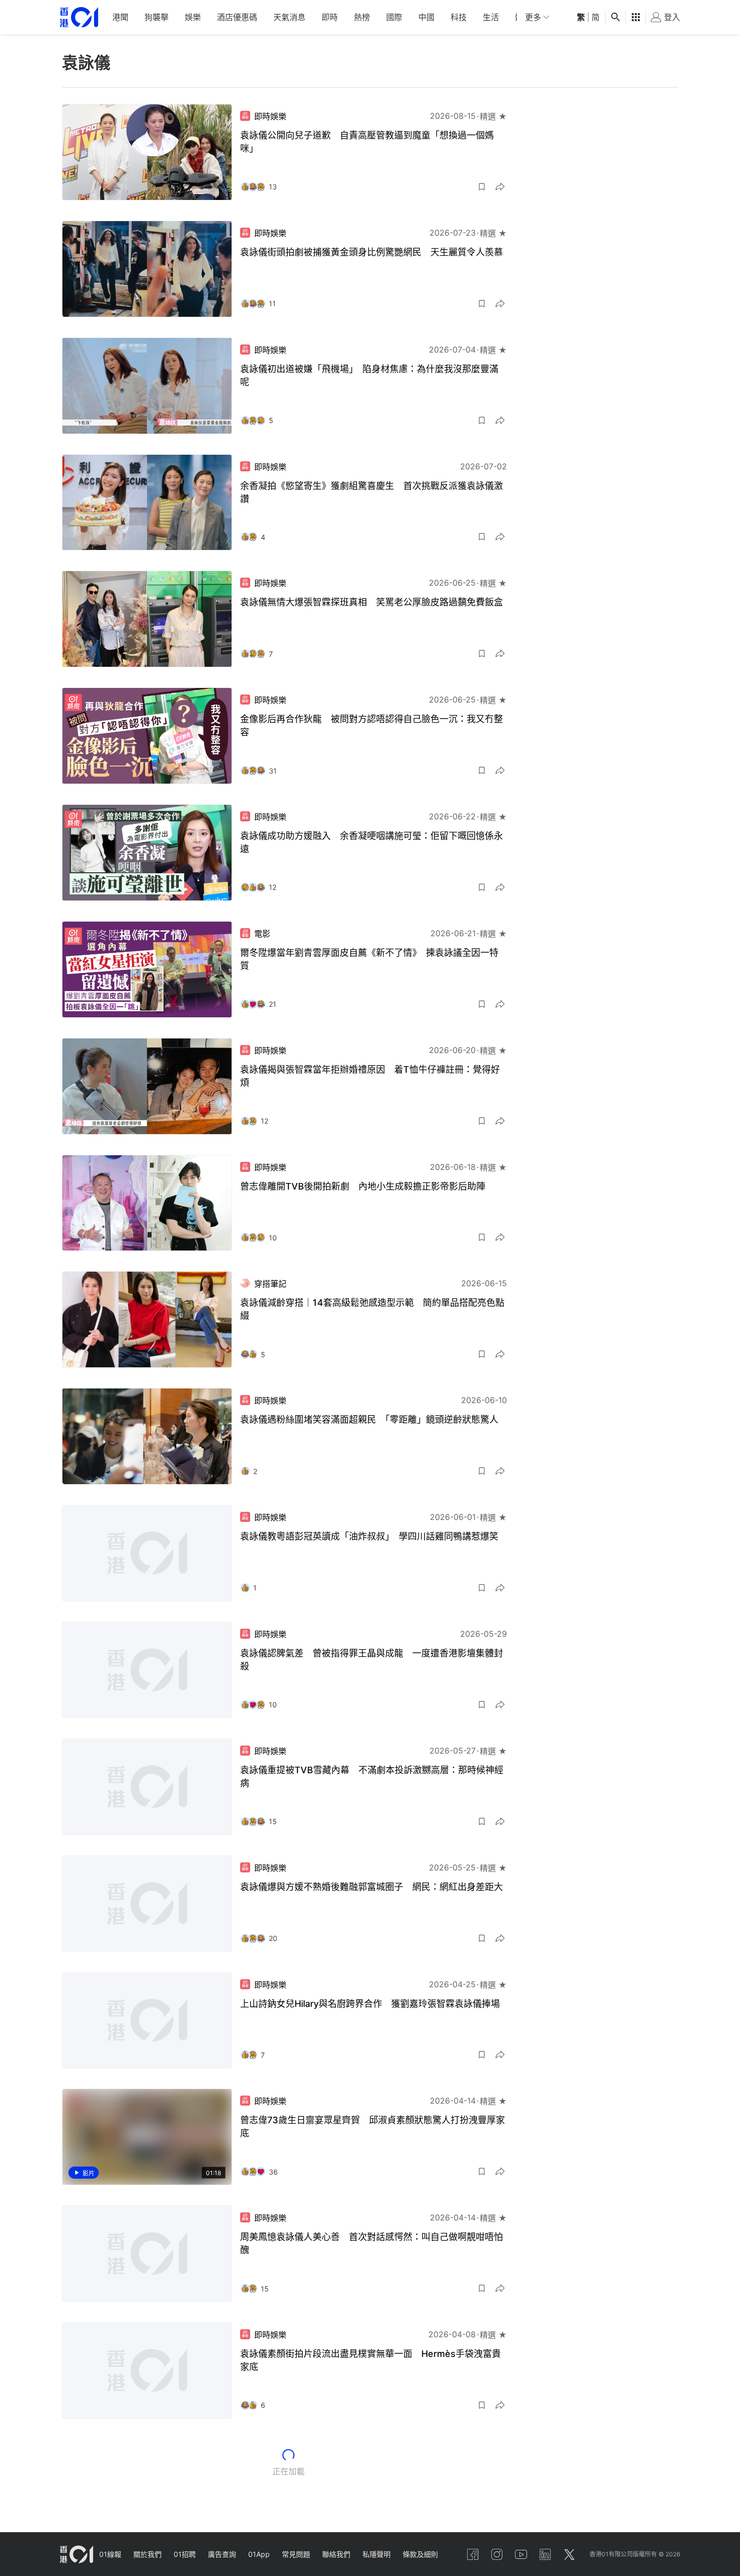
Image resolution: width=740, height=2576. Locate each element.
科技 (459, 17)
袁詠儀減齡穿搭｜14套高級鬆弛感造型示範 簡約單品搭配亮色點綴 (372, 1309)
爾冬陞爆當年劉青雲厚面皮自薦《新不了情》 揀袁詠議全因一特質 (369, 959)
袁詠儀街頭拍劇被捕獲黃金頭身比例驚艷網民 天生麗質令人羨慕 (372, 252)
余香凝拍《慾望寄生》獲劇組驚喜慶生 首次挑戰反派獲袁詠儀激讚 (372, 492)
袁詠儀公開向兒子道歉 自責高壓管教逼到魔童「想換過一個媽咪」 (367, 142)
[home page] (79, 17)
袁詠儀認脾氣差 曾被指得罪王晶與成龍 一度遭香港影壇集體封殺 (372, 1660)
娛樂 (193, 17)
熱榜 (362, 17)
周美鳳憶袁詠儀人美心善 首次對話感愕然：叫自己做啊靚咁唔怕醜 (372, 2243)
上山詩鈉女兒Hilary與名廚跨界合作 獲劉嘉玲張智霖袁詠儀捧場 (370, 2004)
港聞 (120, 17)
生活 (491, 17)
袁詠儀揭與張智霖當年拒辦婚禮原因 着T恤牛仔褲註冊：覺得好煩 (370, 1076)
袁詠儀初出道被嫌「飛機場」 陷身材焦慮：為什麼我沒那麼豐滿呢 (369, 375)
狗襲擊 (157, 17)
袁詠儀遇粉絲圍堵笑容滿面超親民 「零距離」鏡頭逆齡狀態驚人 (369, 1419)
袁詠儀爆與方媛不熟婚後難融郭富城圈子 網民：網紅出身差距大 (372, 1887)
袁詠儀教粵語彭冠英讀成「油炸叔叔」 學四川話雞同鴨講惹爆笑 (369, 1536)
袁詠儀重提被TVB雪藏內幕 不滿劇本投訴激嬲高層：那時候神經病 (372, 1777)
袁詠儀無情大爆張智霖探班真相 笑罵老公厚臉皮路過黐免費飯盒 (372, 602)
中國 (426, 17)
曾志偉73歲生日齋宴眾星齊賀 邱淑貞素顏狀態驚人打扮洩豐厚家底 (373, 2127)
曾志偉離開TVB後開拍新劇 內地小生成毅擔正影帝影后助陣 (363, 1186)
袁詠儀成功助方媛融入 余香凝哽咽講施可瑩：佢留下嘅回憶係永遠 (372, 842)
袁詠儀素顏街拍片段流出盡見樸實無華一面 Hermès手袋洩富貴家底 (371, 2360)
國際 (394, 17)
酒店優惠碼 (237, 17)
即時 (330, 17)
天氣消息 (289, 17)
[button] (482, 187)
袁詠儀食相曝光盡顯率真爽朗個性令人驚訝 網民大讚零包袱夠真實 (372, 2477)
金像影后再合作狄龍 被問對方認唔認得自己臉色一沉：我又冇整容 (372, 725)
